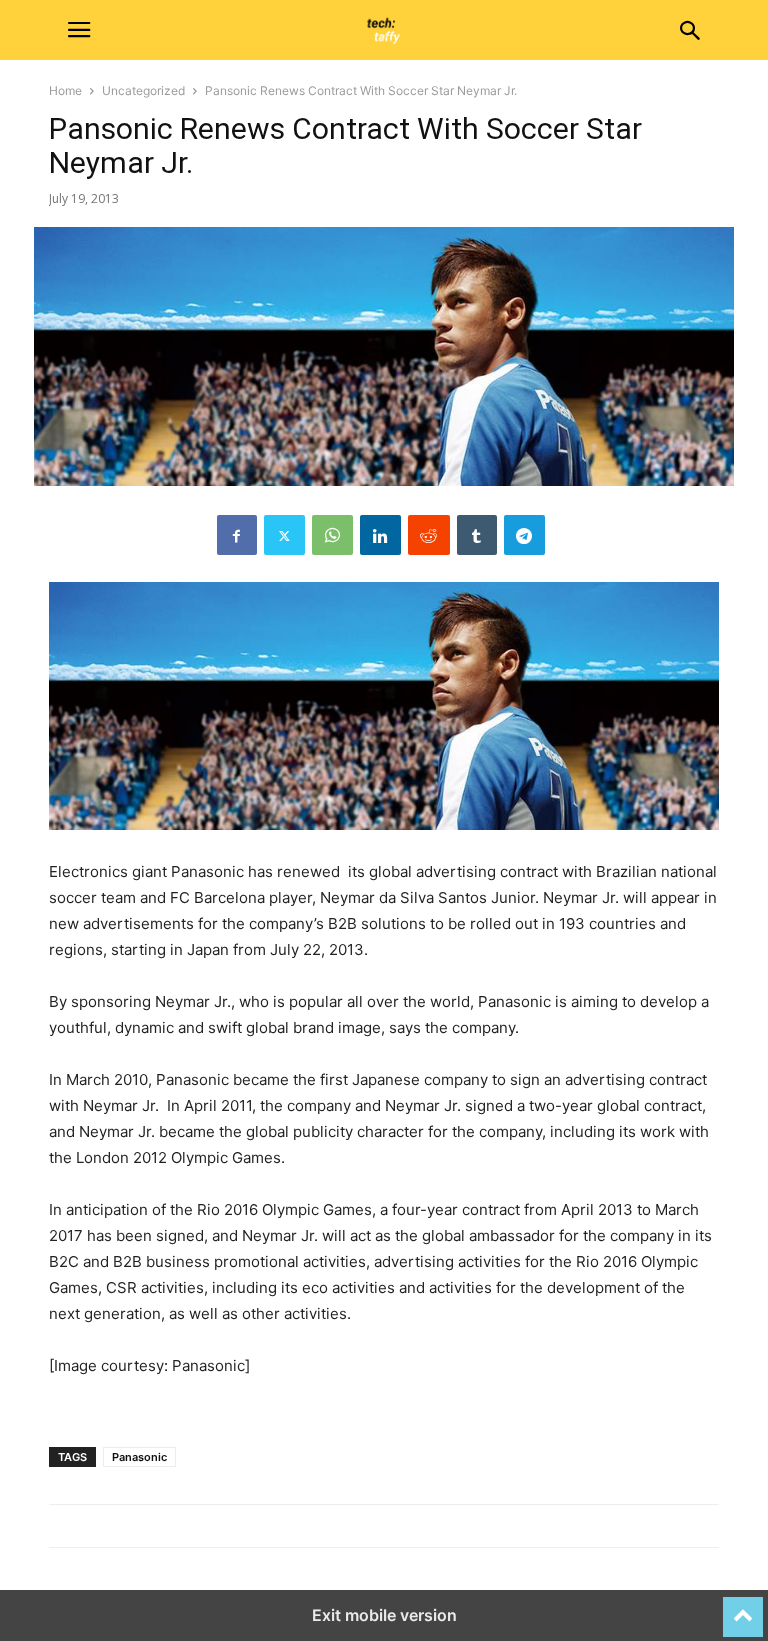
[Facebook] (237, 535)
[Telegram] (524, 535)
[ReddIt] (429, 535)
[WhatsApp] (332, 535)
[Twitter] (284, 535)
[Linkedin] (380, 535)
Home (65, 90)
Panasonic (139, 1457)
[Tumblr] (477, 535)
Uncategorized (143, 90)
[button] (79, 30)
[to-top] (743, 1608)
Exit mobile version (384, 1615)
